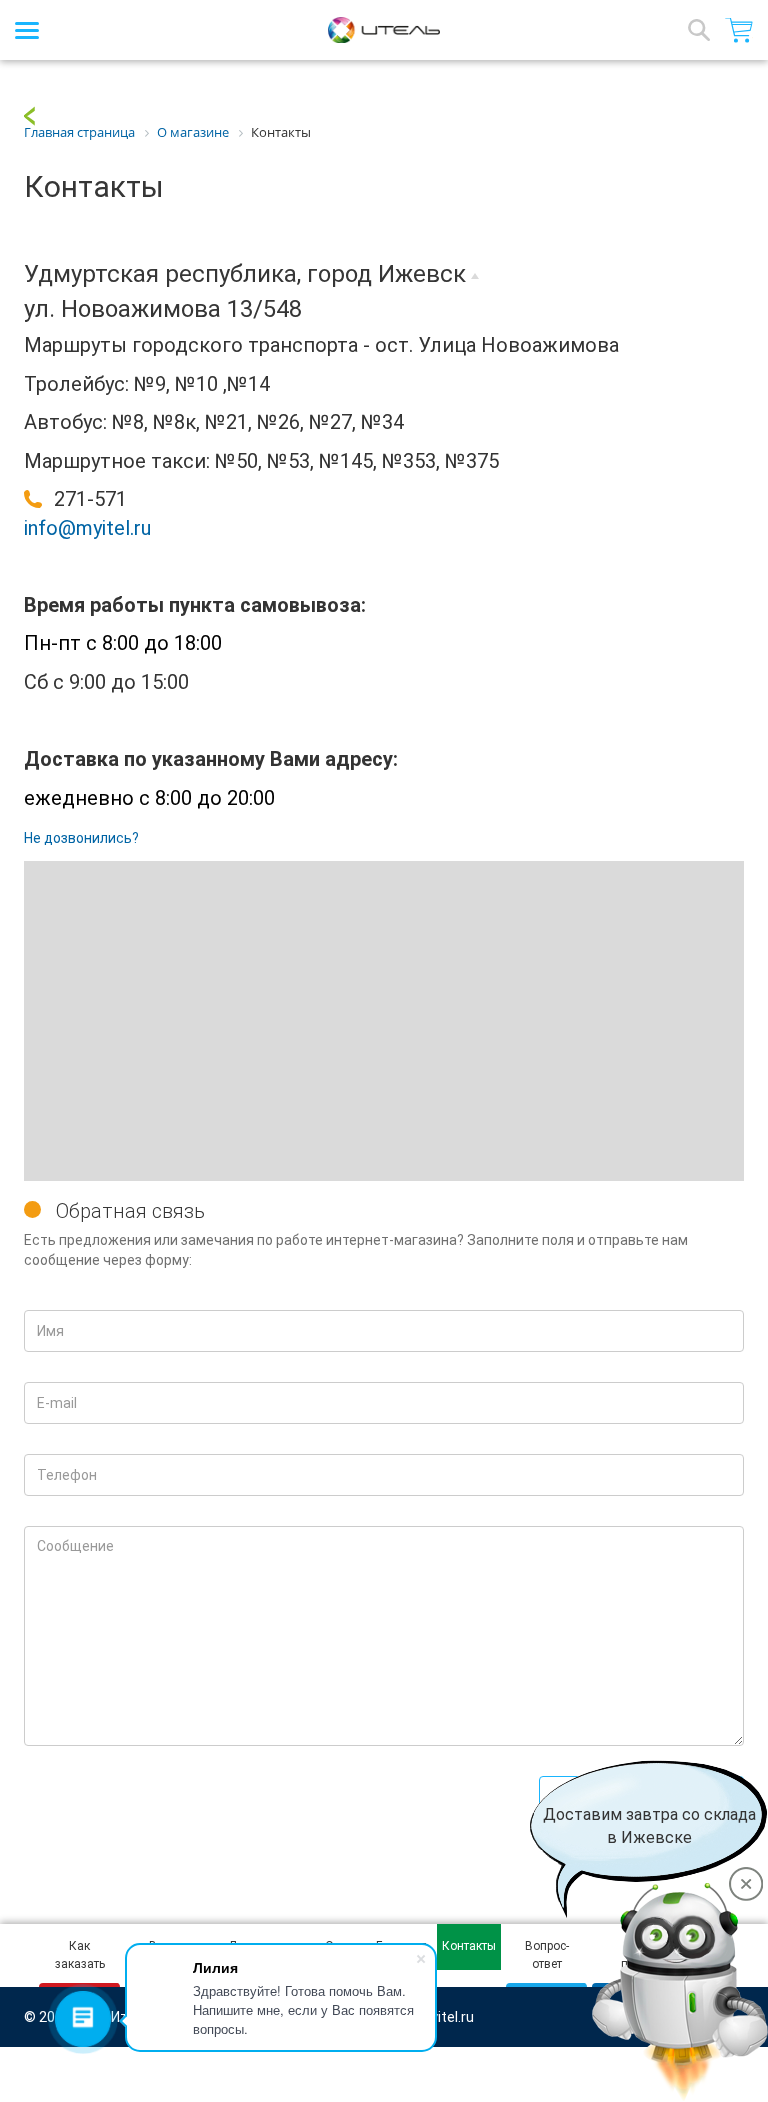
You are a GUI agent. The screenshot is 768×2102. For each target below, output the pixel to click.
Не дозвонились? (81, 838)
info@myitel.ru (87, 528)
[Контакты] (29, 115)
